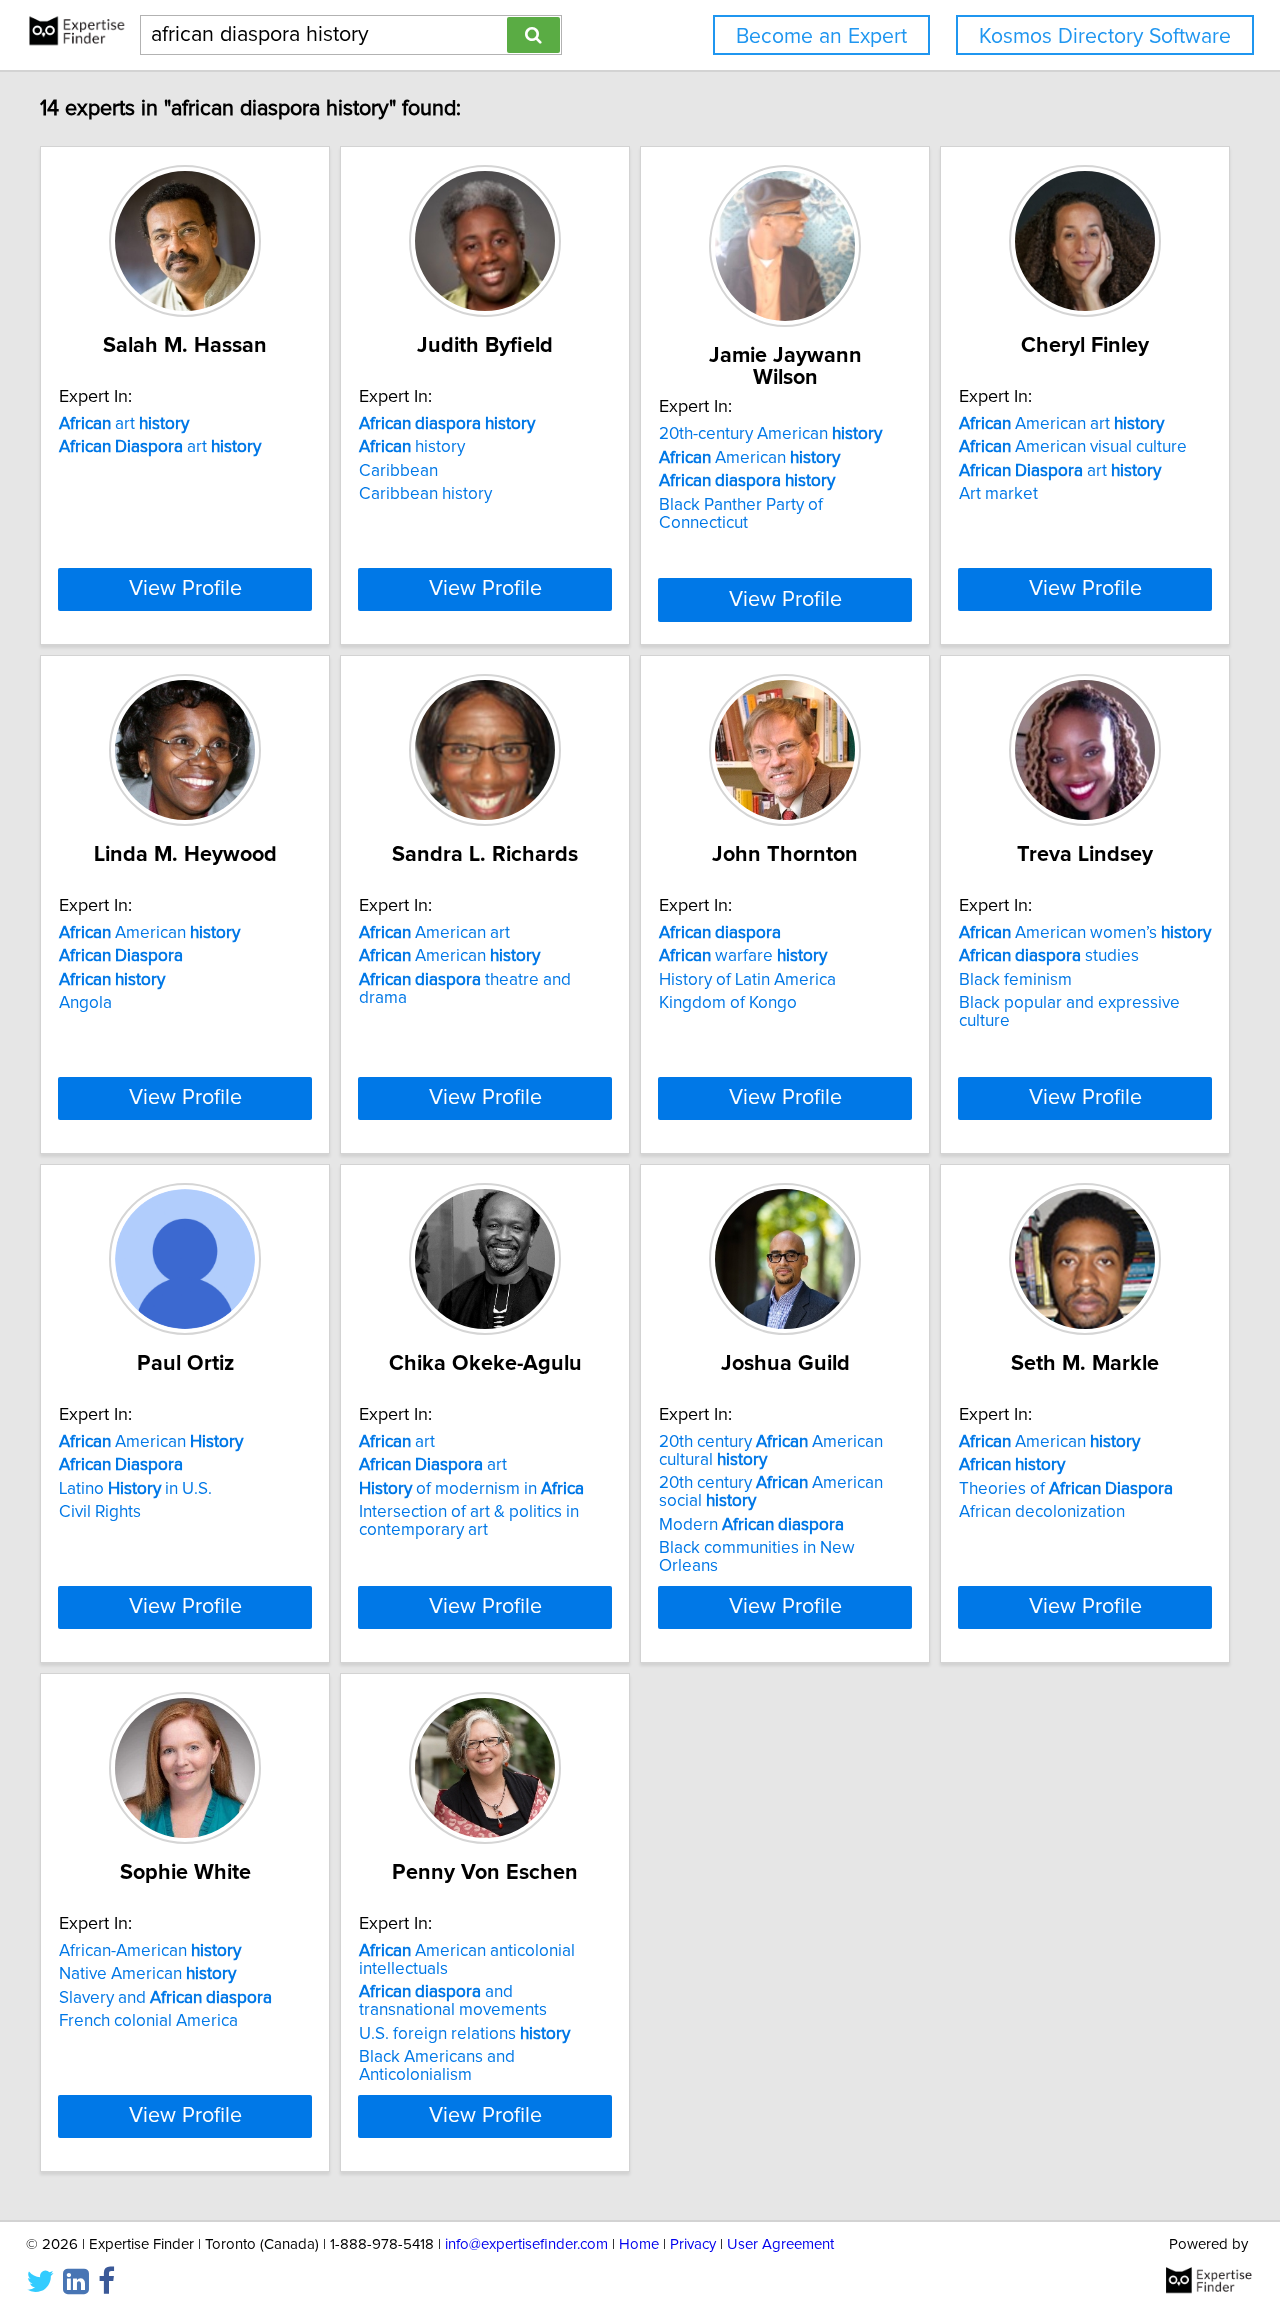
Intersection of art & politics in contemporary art (469, 1521)
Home (639, 2244)
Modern (751, 1525)
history (412, 447)
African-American (150, 1951)
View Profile (185, 589)
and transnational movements (453, 2001)
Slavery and (165, 1998)
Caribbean (398, 471)
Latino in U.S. (135, 1489)
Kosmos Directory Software (1105, 36)
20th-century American (770, 434)
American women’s (1085, 933)
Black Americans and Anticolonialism (437, 2066)
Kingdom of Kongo (728, 1003)
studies (1049, 956)
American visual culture (1073, 447)
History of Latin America (747, 980)
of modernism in (471, 1489)
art (124, 424)
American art (1061, 424)
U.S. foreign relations (464, 2034)
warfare (743, 956)
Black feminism (1015, 980)
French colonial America (148, 2021)
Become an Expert (821, 36)
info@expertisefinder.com (526, 2244)
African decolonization (1042, 1512)
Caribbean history (425, 494)
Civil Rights (100, 1512)
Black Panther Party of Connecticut (741, 514)
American (749, 458)
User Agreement (780, 2244)
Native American (147, 1974)
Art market (998, 494)
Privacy (693, 2244)
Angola (85, 1003)
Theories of (1066, 1489)
